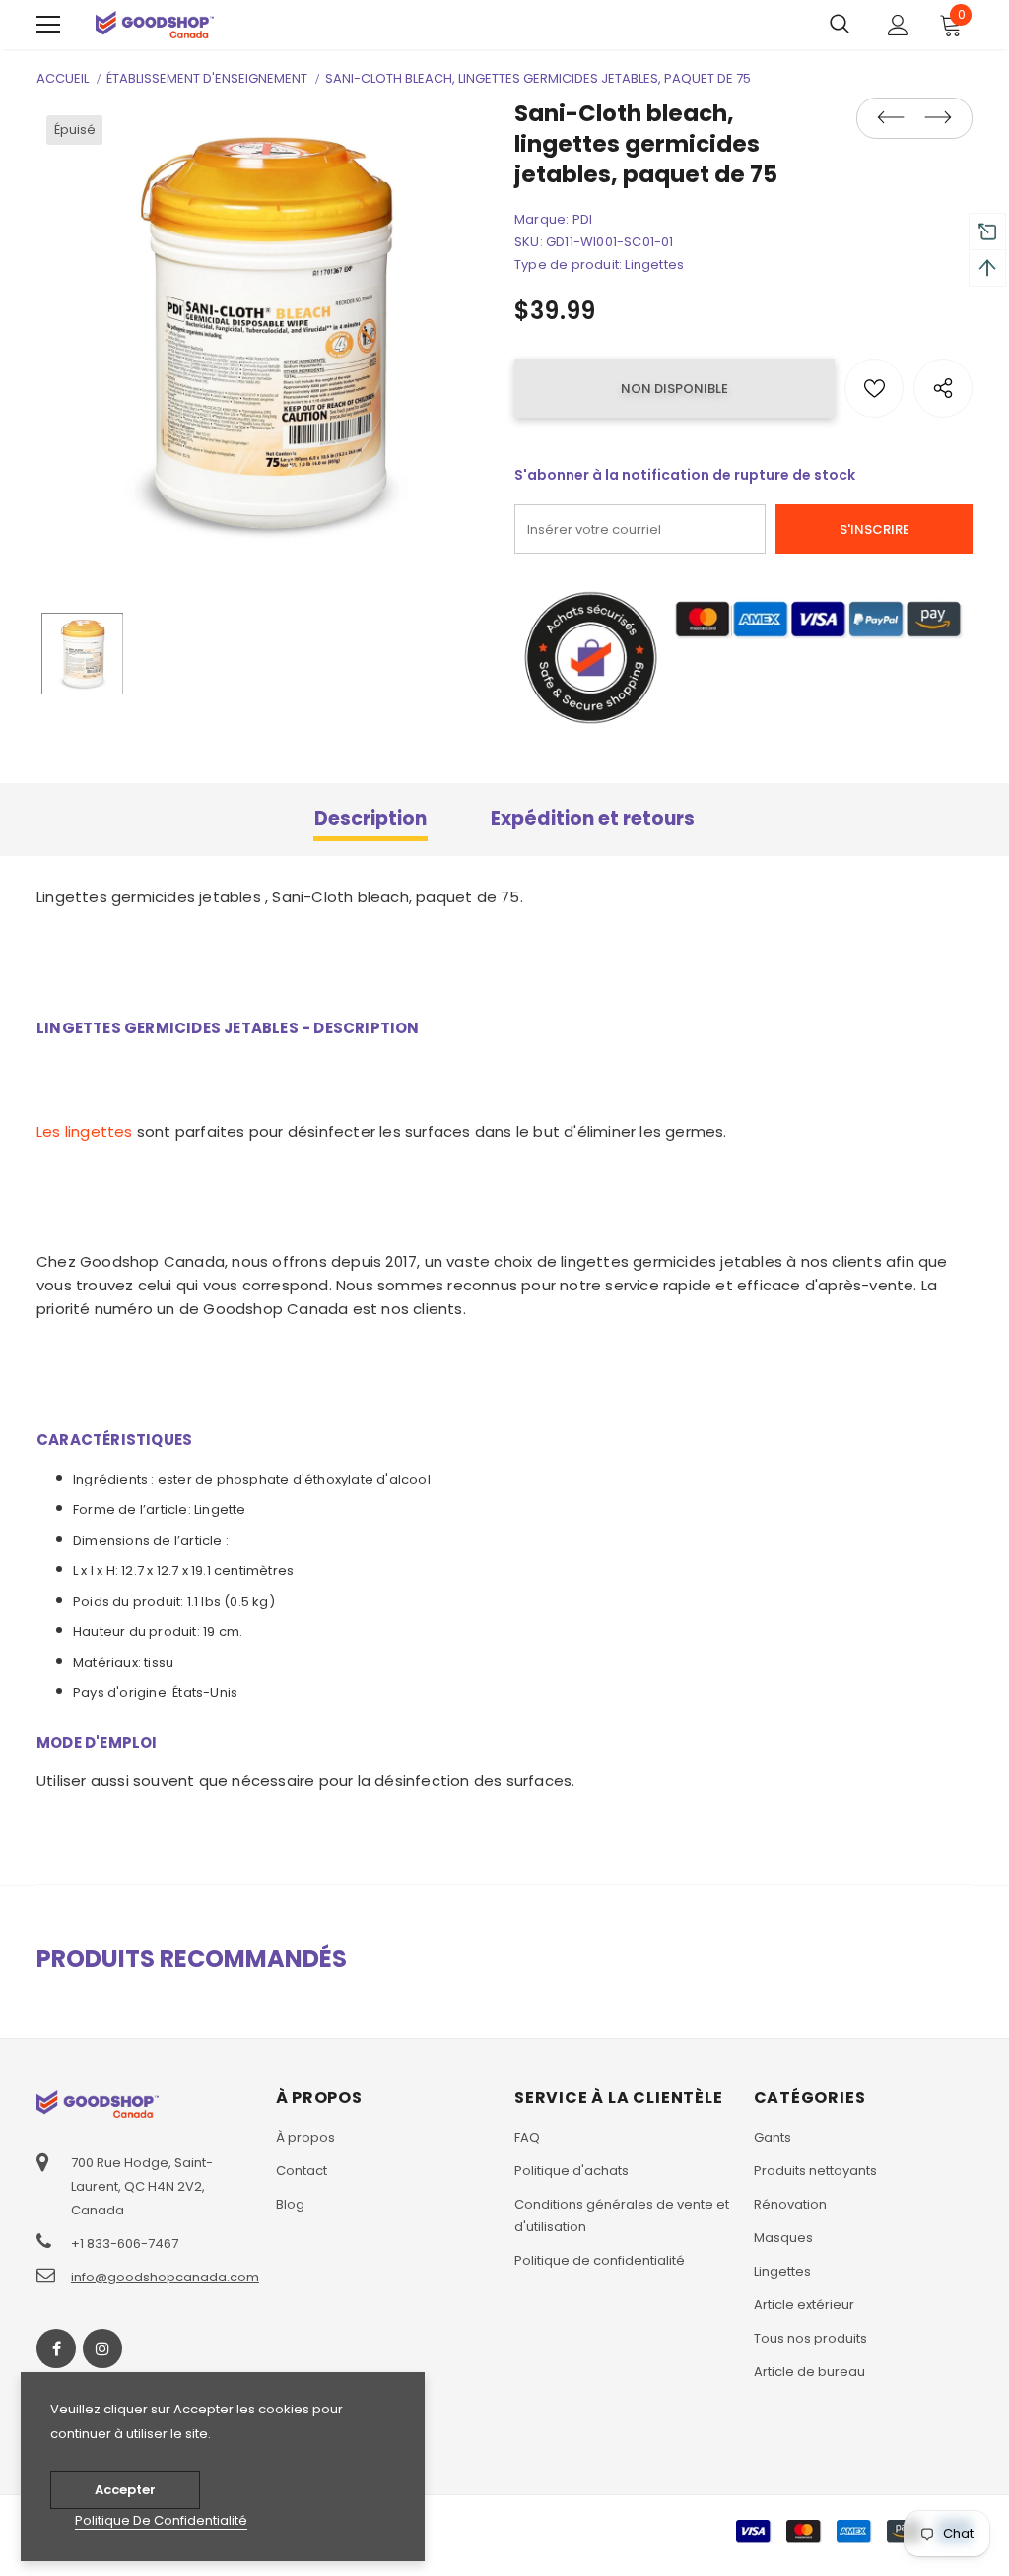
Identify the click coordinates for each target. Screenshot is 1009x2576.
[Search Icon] (840, 25)
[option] (266, 334)
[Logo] (155, 24)
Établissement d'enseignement (207, 78)
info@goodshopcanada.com (165, 2277)
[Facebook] (56, 2348)
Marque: (541, 219)
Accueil (63, 78)
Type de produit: (568, 264)
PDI (583, 219)
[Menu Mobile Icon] (48, 25)
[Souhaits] (874, 388)
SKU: (529, 242)
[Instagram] (102, 2348)
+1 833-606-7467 (125, 2244)
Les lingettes (85, 1131)
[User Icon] (898, 25)
